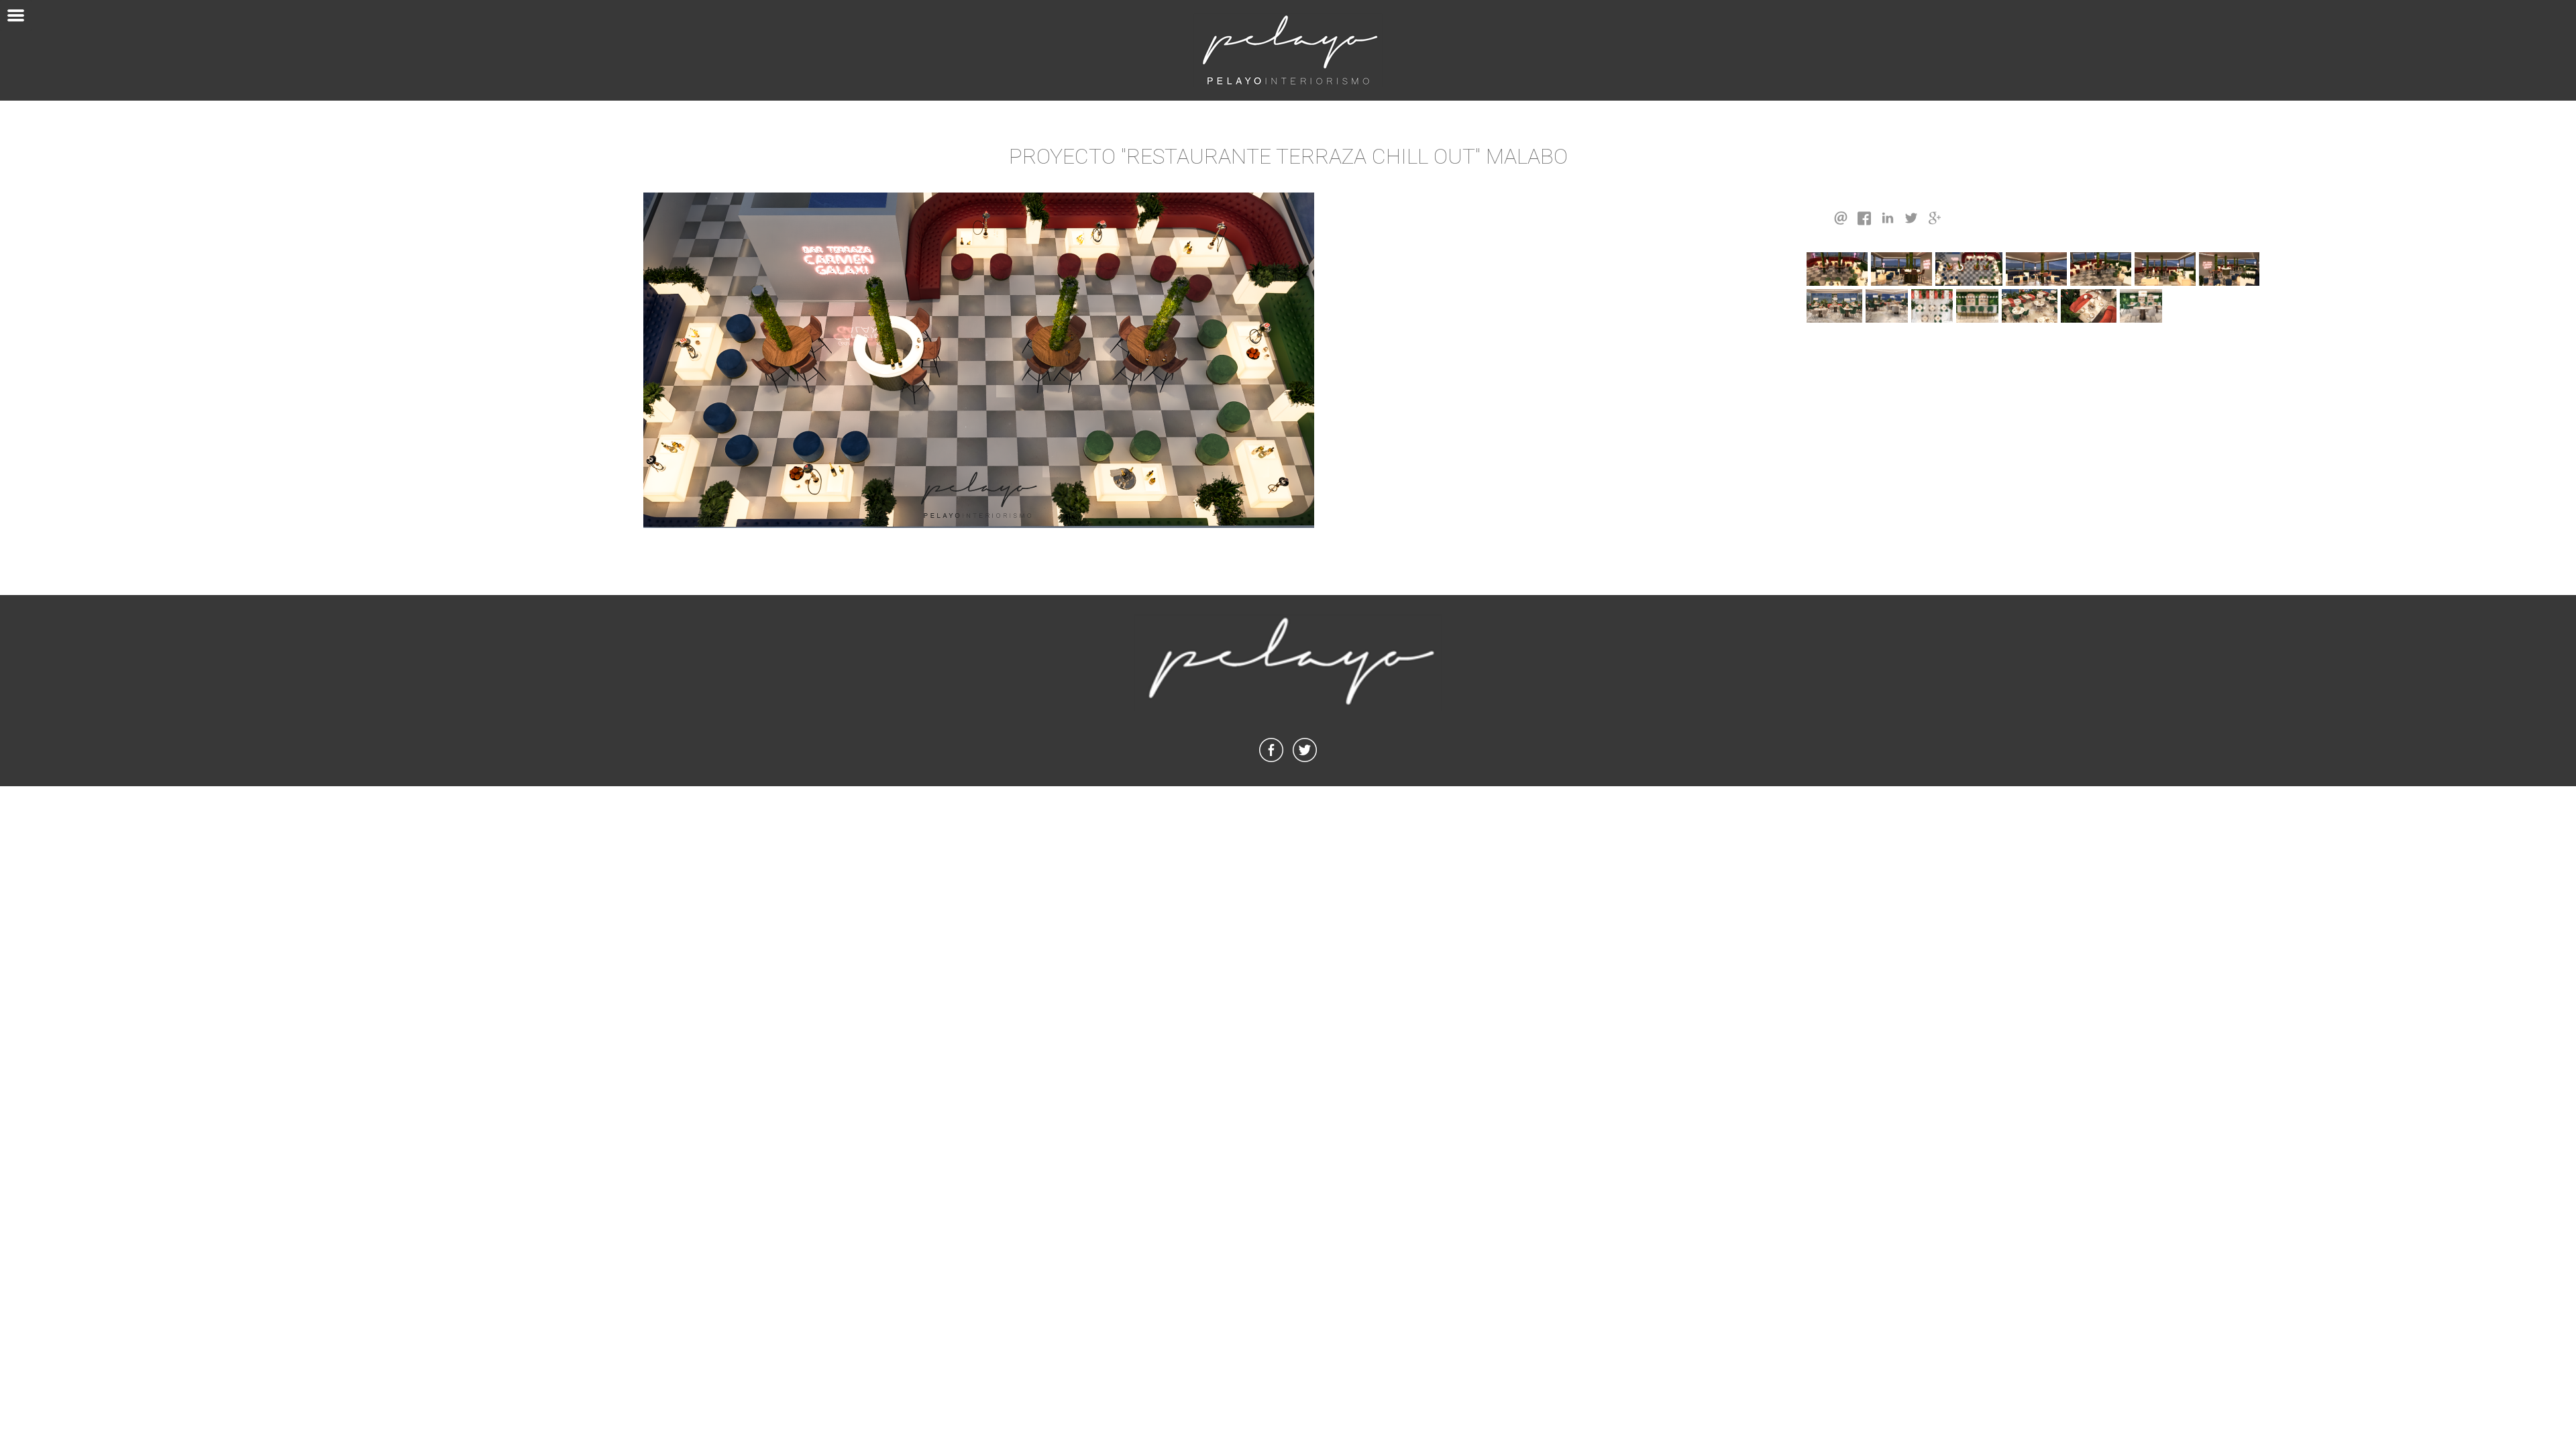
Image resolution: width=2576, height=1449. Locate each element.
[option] (979, 360)
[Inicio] (1288, 50)
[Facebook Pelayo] (1271, 762)
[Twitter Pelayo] (1305, 762)
